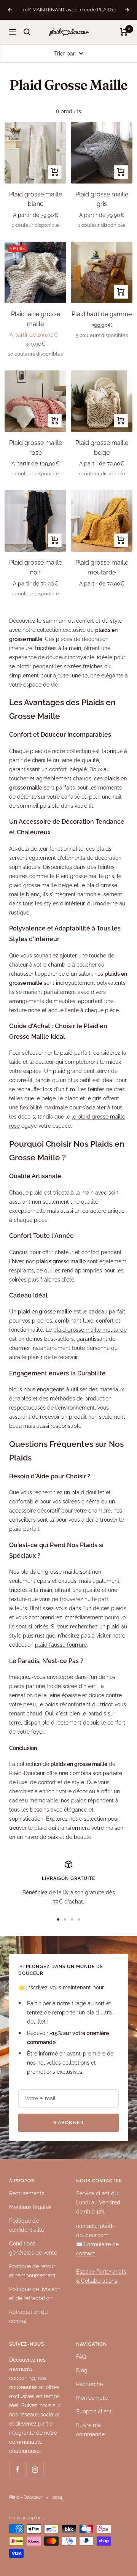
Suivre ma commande (90, 2430)
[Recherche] (27, 32)
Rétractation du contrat (28, 2317)
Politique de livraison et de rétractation (35, 2294)
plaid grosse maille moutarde (90, 1330)
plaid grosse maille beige (41, 885)
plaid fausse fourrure (61, 1645)
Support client (94, 2411)
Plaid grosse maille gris (85, 876)
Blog (82, 2370)
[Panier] (124, 32)
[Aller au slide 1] (58, 1919)
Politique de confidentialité (27, 2225)
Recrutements (27, 2193)
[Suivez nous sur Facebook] (18, 2469)
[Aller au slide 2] (65, 1919)
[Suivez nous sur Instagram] (35, 2469)
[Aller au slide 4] (79, 1919)
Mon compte (92, 2398)
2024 (57, 2497)
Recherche (89, 2384)
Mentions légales (30, 2207)
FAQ (81, 2357)
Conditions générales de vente (33, 2248)
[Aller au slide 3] (72, 1919)
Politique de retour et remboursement (32, 2271)
